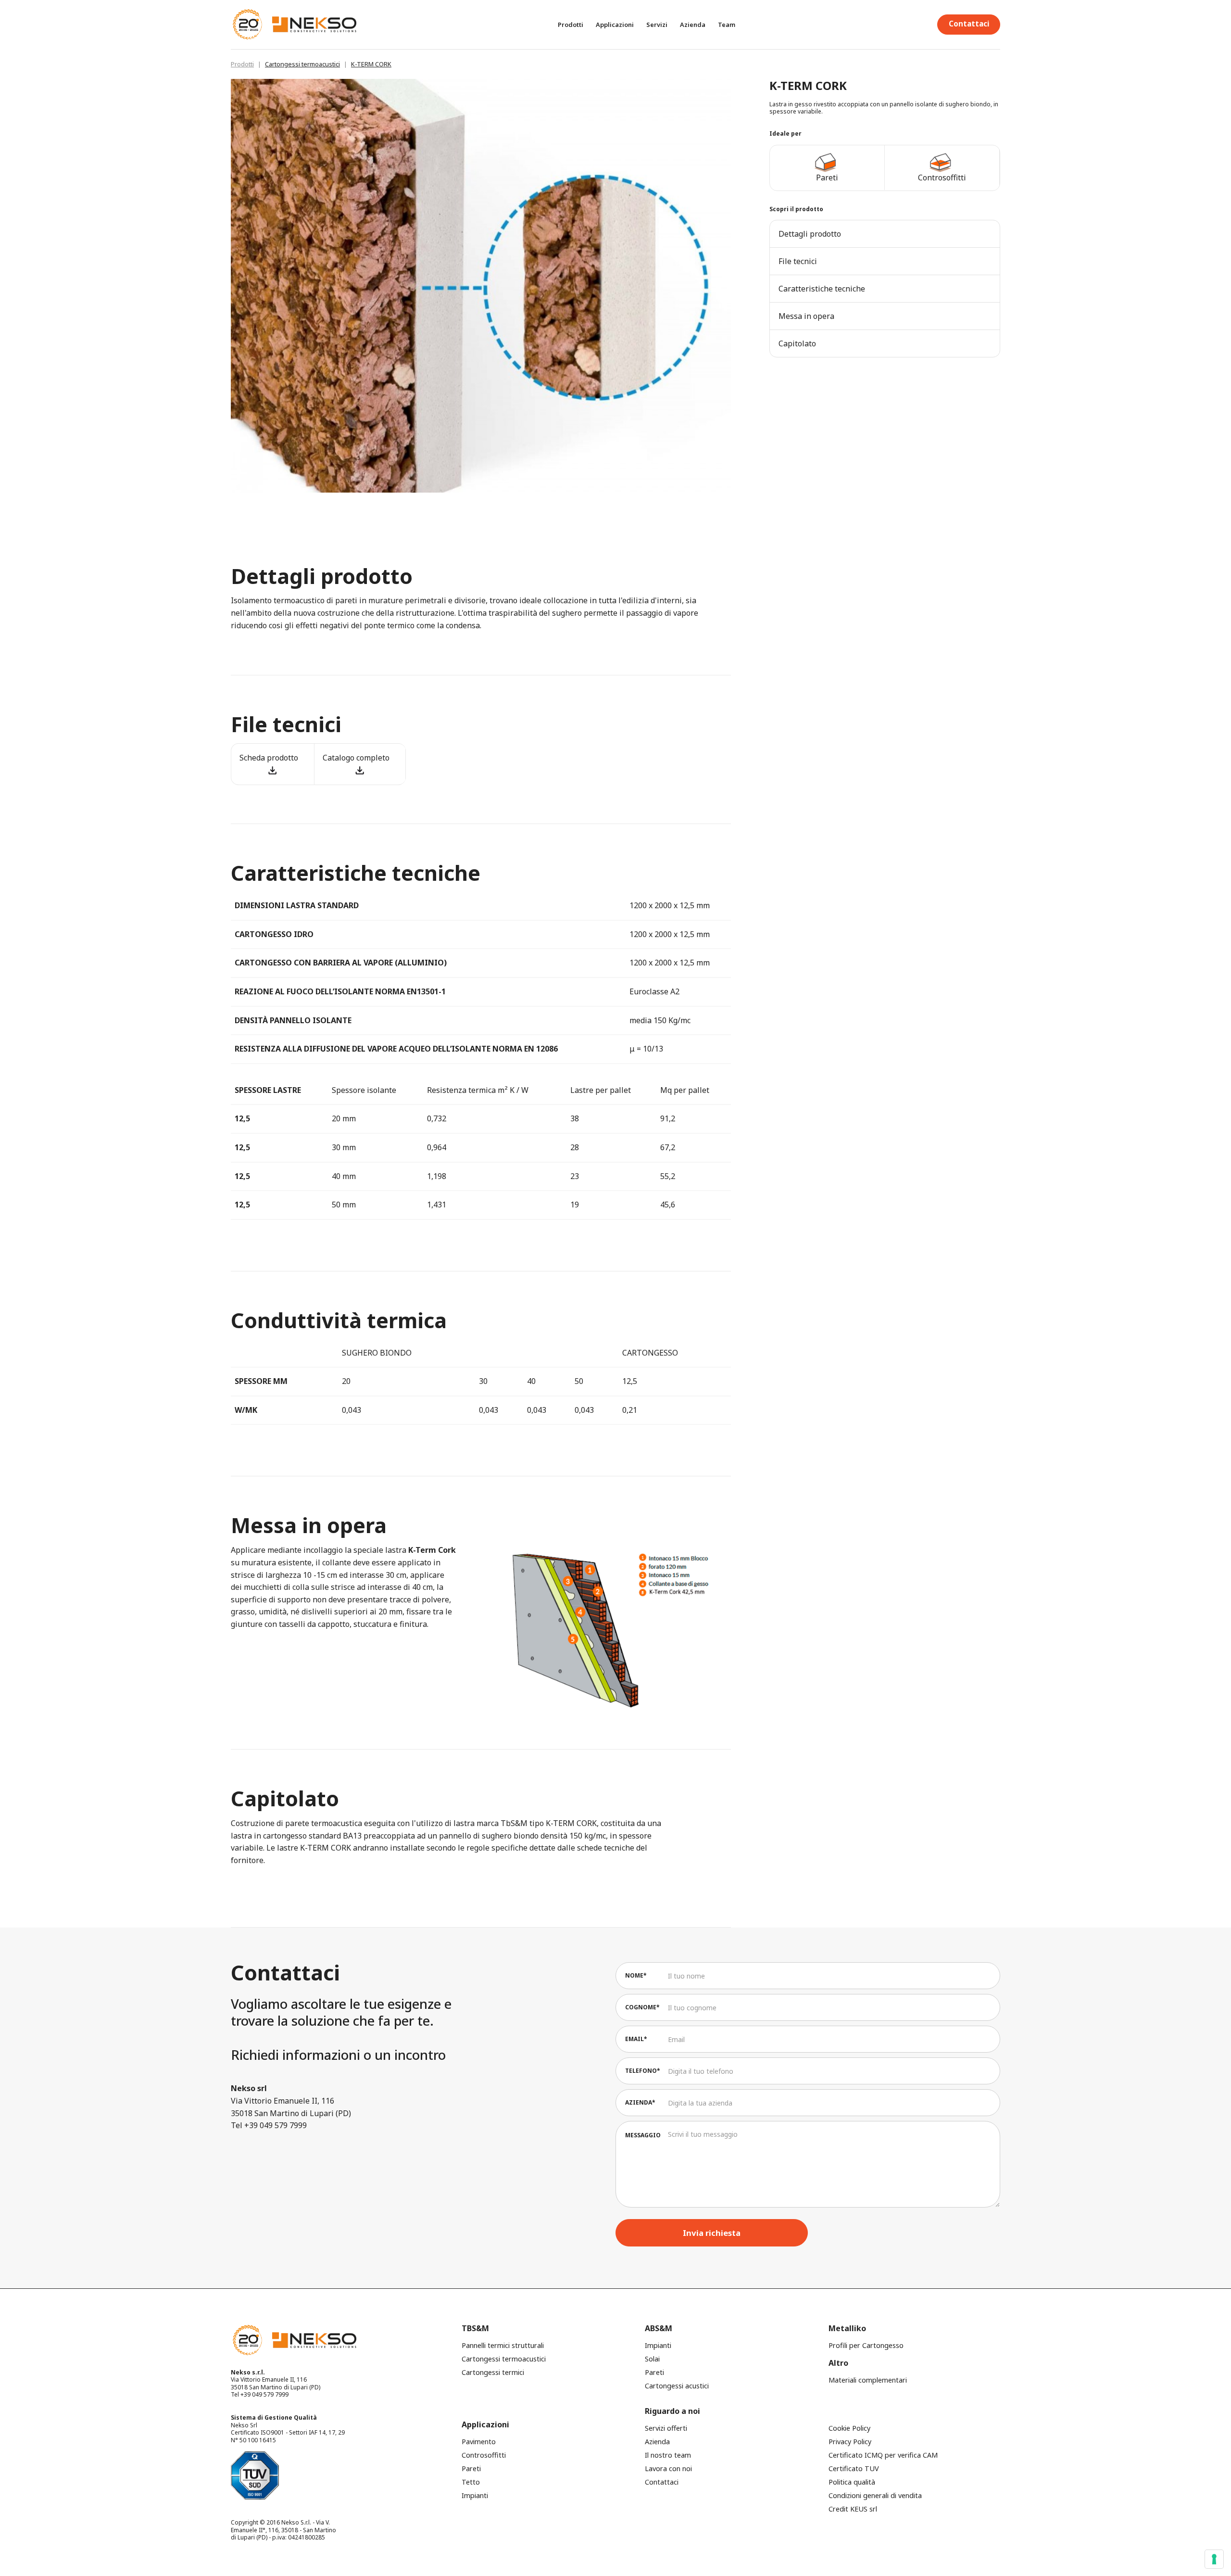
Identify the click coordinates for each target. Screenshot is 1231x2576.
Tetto (471, 2482)
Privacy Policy (850, 2442)
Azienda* (640, 2102)
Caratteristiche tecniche (822, 289)
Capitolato (797, 343)
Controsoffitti (484, 2455)
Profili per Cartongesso (866, 2345)
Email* (636, 2039)
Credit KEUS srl (853, 2509)
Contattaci (969, 24)
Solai (652, 2359)
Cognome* (642, 2007)
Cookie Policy (849, 2428)
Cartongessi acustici (677, 2386)
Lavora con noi (668, 2468)
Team (727, 25)
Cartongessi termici (493, 2372)
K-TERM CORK (371, 64)
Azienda (693, 25)
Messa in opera (806, 316)
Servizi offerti (666, 2428)
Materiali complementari (868, 2380)
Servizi (657, 25)
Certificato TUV (854, 2468)
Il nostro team (668, 2455)
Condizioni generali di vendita (875, 2495)
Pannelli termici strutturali (503, 2345)
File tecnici (798, 261)
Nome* (636, 1975)
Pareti (654, 2372)
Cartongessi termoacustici (302, 64)
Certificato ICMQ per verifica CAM (883, 2455)
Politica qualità (852, 2482)
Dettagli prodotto (810, 234)
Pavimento (479, 2442)
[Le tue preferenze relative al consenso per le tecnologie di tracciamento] (1214, 2559)
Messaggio (643, 2135)
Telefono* (643, 2071)
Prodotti (242, 64)
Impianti (658, 2345)
